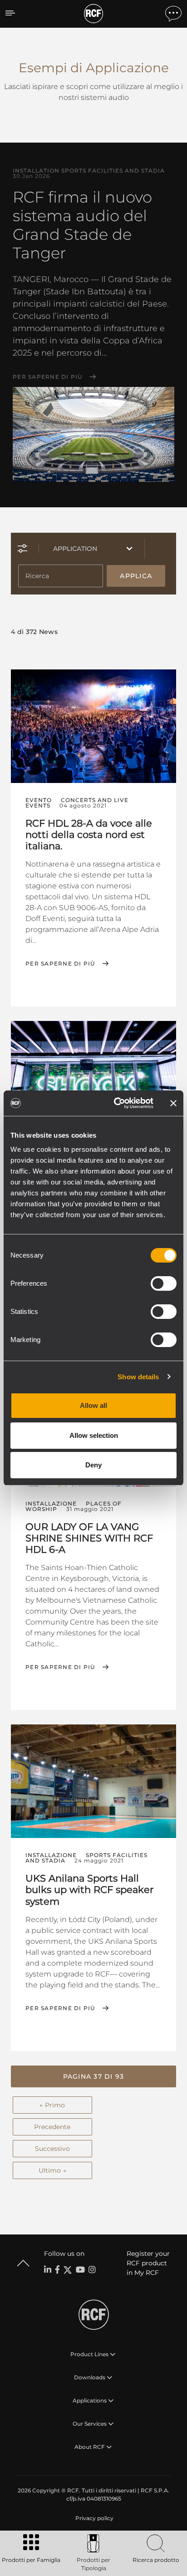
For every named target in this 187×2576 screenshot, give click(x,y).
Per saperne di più (48, 377)
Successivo (52, 2149)
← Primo (52, 2105)
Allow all (93, 1405)
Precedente (52, 2127)
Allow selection (94, 1435)
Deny (93, 1465)
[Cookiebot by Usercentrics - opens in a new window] (116, 1103)
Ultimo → (52, 2170)
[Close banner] (173, 1103)
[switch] (164, 1283)
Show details (138, 1377)
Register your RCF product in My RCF (148, 2263)
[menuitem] (93, 2518)
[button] (93, 2076)
